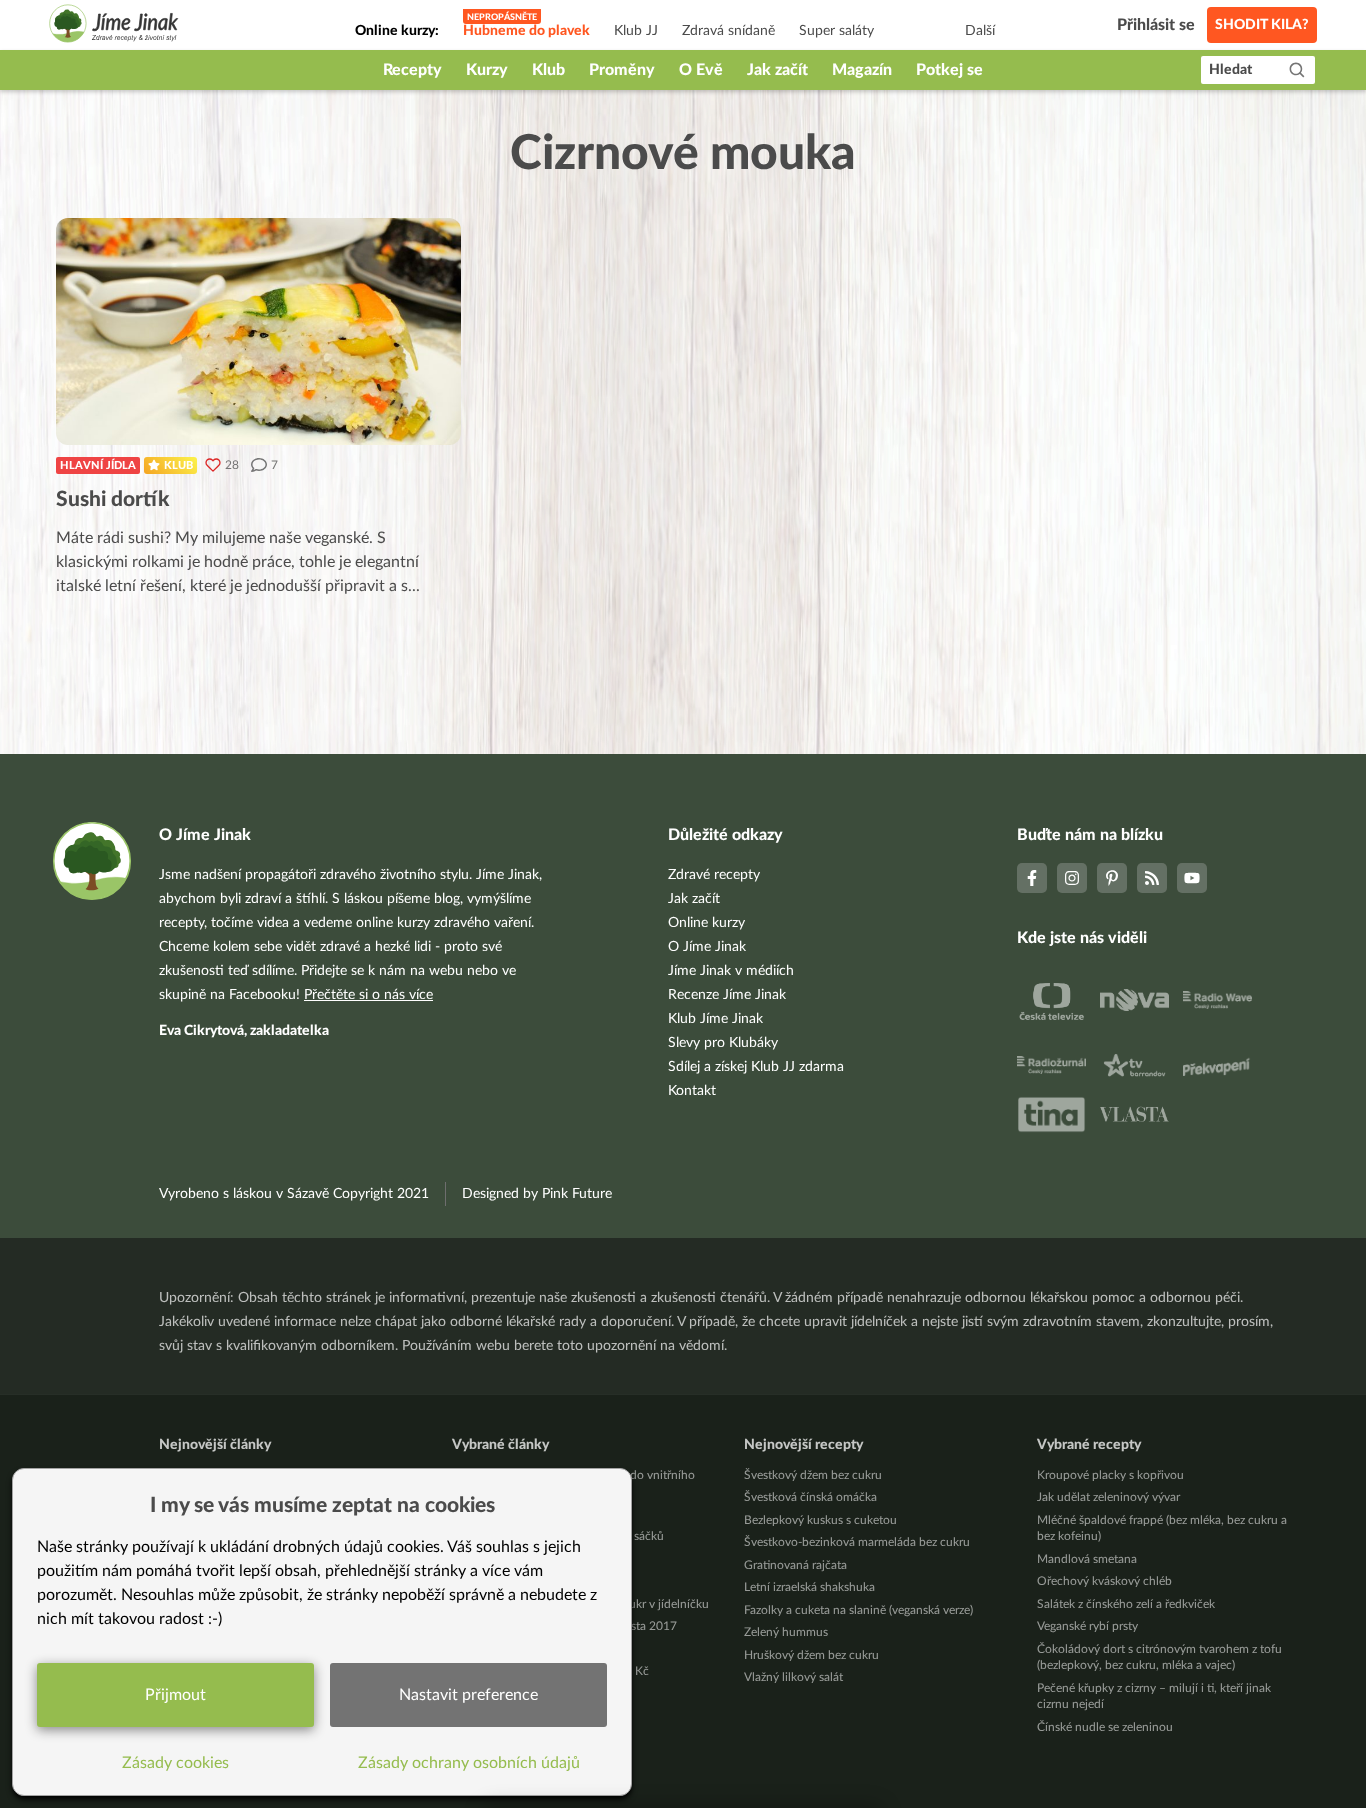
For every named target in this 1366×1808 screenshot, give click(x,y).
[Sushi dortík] (258, 331)
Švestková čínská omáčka (810, 1497)
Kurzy (487, 70)
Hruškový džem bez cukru (811, 1655)
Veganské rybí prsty (1087, 1626)
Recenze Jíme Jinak (727, 995)
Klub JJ (636, 31)
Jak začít (777, 70)
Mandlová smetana (1087, 1559)
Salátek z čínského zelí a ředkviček (1126, 1604)
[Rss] (1152, 878)
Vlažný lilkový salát (793, 1677)
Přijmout (175, 1695)
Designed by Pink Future (537, 1194)
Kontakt (692, 1091)
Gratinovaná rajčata (795, 1565)
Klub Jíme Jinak (715, 1019)
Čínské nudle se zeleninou (1105, 1727)
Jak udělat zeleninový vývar (1108, 1497)
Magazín (862, 70)
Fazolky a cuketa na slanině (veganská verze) (858, 1610)
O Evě (701, 70)
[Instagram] (1072, 878)
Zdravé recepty (714, 875)
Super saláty (836, 31)
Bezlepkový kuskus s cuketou (820, 1520)
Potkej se (949, 70)
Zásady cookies (175, 1763)
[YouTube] (1192, 878)
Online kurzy (706, 923)
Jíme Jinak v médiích (731, 971)
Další (980, 31)
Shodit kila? (1262, 25)
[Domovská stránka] (114, 26)
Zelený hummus (786, 1632)
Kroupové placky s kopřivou (1110, 1475)
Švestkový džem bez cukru (813, 1475)
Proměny (622, 70)
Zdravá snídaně (728, 31)
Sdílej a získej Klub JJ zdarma (756, 1067)
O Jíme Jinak (707, 947)
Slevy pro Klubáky (723, 1043)
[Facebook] (1032, 878)
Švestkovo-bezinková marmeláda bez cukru (857, 1542)
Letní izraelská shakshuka (809, 1587)
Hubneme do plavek (526, 31)
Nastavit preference (468, 1695)
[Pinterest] (1112, 878)
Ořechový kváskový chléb (1104, 1581)
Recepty (412, 70)
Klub (548, 70)
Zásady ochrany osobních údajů (469, 1763)
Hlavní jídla (98, 465)
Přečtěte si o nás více (368, 995)
